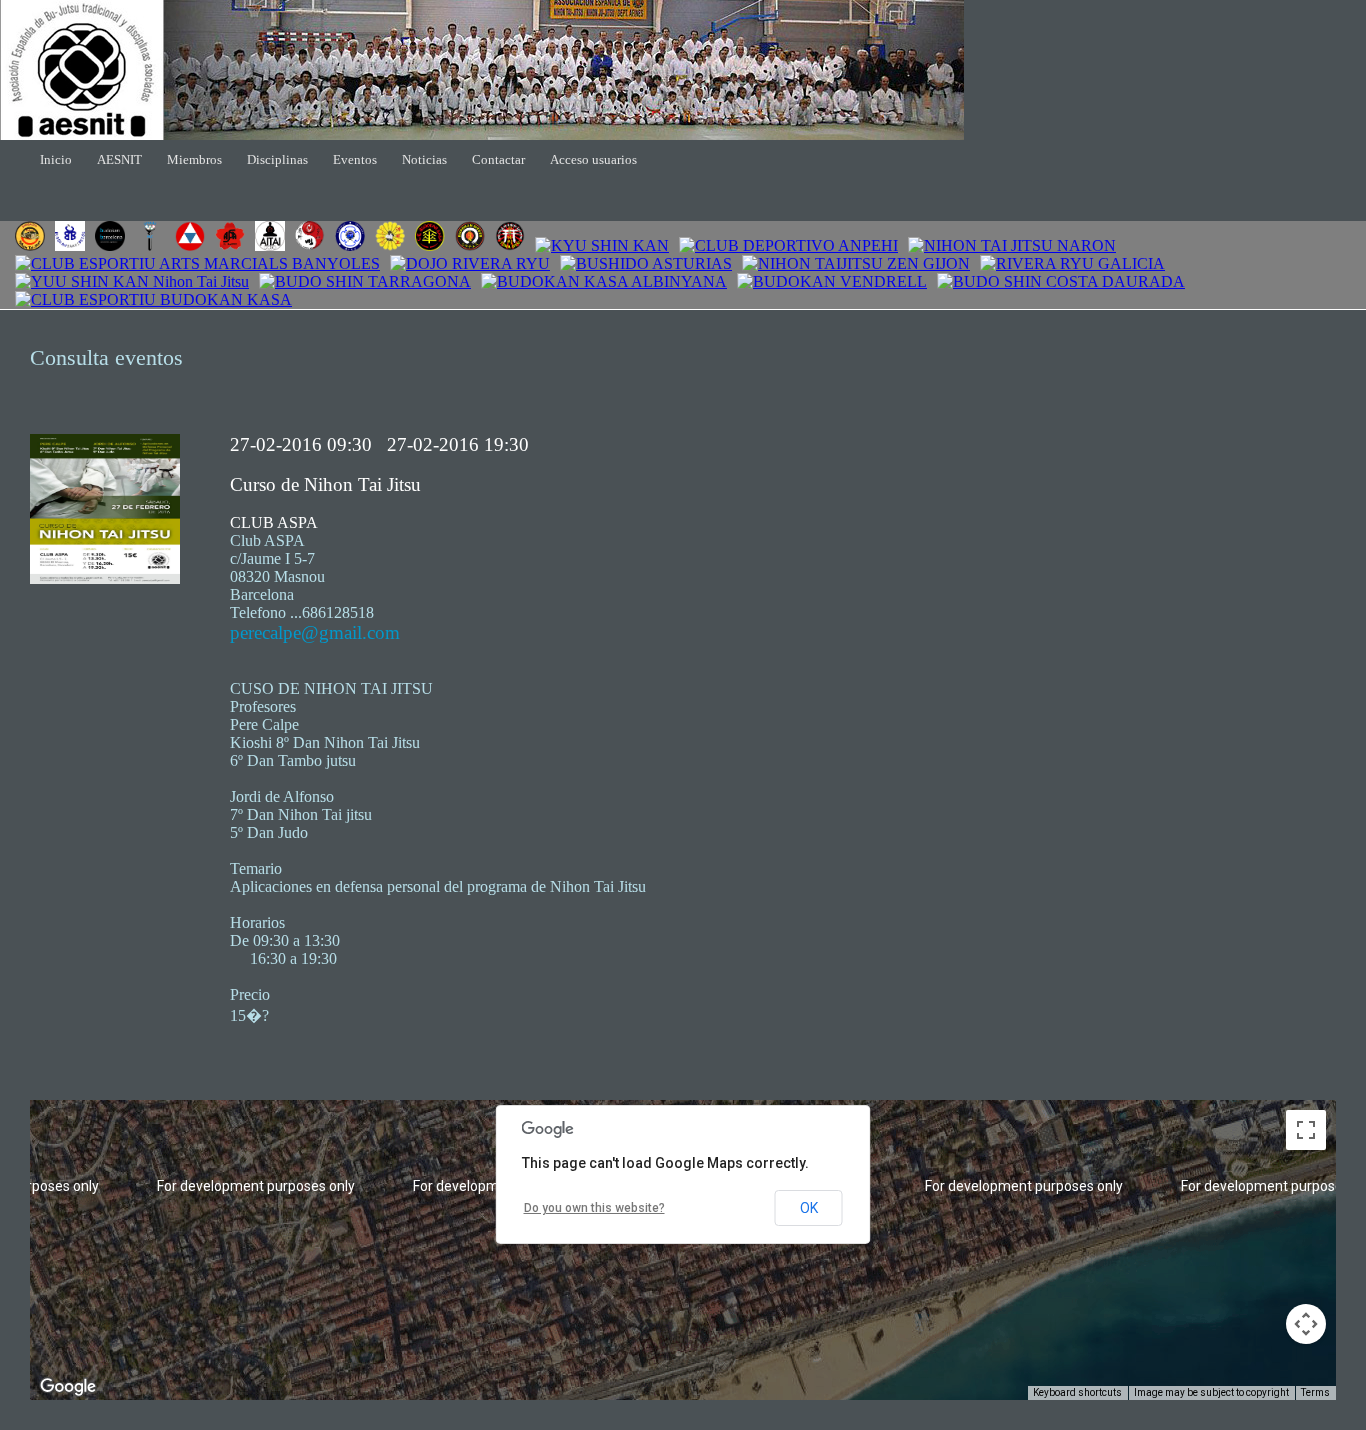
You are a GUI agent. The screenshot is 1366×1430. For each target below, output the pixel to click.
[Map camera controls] (1306, 1324)
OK (809, 1208)
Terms (1315, 1392)
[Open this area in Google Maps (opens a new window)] (68, 1387)
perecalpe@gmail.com (315, 632)
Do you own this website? (594, 1208)
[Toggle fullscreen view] (1306, 1130)
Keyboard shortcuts (1077, 1392)
